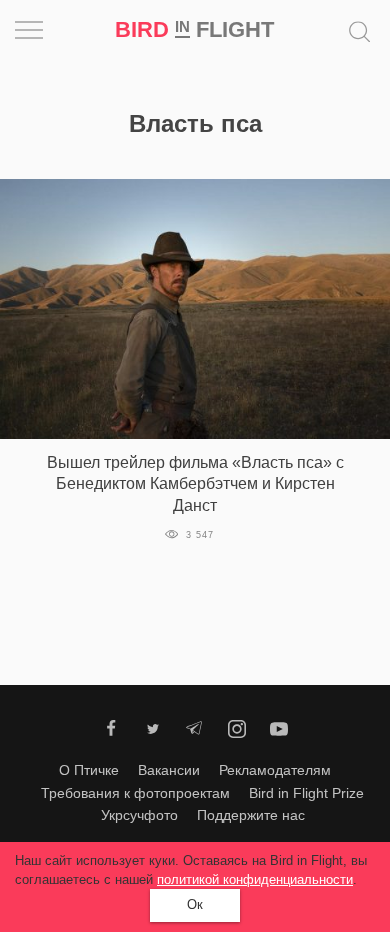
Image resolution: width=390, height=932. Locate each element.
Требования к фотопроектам (135, 793)
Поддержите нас (251, 815)
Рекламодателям (275, 770)
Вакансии (169, 770)
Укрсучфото (139, 815)
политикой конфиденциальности (255, 879)
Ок (195, 904)
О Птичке (89, 770)
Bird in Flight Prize (306, 793)
